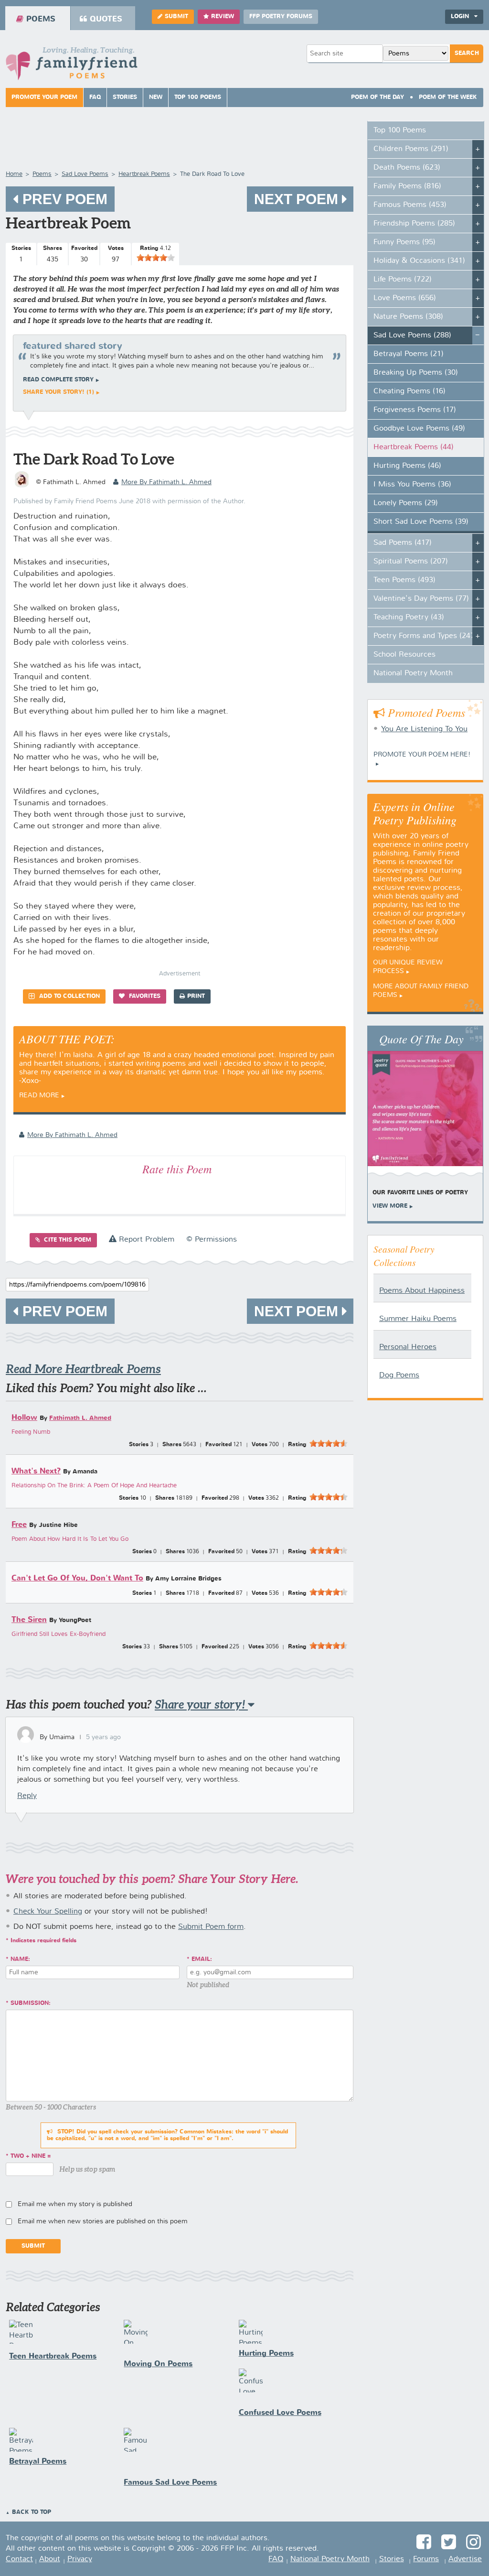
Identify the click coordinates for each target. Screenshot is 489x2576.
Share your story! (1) (58, 392)
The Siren (29, 1620)
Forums (426, 2559)
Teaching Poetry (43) (409, 617)
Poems (41, 19)
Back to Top (32, 2512)
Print (196, 996)
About (50, 2559)
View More (390, 1206)
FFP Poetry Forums (281, 17)
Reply (27, 1796)
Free (19, 1525)
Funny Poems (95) (404, 242)
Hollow (24, 1418)
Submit (176, 17)
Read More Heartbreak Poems (83, 1369)
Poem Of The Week (448, 97)
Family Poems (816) (407, 186)
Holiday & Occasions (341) (419, 261)
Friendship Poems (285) (414, 224)
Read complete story (58, 380)
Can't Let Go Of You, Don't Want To (77, 1578)
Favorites (144, 996)
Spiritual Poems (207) (411, 562)
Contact (19, 2559)
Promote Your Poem (44, 97)
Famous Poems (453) (410, 205)
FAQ (95, 97)
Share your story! (201, 1705)
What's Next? (36, 1471)
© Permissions (212, 1240)
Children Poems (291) (411, 149)
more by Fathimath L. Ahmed (166, 482)
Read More (39, 1095)
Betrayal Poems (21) (409, 354)
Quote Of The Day (421, 1039)
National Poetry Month (413, 673)
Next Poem (298, 199)
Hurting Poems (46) (407, 466)
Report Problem (145, 1240)
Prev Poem (63, 199)
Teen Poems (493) (404, 580)
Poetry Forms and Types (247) (425, 636)
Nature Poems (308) (408, 317)
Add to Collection (69, 996)
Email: (202, 1959)
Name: (20, 1959)
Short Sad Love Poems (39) (421, 522)
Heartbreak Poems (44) (414, 447)
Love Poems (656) (405, 298)
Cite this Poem (67, 1240)
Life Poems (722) (403, 280)
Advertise (465, 2559)
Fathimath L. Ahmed (80, 1418)
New (156, 97)
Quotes (106, 19)
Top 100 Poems (198, 97)
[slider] (156, 258)
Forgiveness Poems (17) (415, 410)
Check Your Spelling (48, 1912)
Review (223, 17)
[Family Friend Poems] (72, 66)
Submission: (31, 2003)
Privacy (80, 2559)
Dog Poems (399, 1375)
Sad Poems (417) (403, 543)
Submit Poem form (211, 1927)
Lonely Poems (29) (406, 503)
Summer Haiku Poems (418, 1319)
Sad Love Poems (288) (412, 336)
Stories (125, 97)
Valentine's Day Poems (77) (421, 599)
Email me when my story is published (75, 2204)
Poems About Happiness (422, 1291)
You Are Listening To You (424, 729)
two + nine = (31, 2156)
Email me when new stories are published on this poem (103, 2221)
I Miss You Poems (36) (412, 485)
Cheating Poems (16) (409, 391)
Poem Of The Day (377, 97)
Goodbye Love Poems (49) (419, 429)
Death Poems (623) (407, 168)
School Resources (404, 655)
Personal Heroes (408, 1347)
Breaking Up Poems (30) (416, 373)
